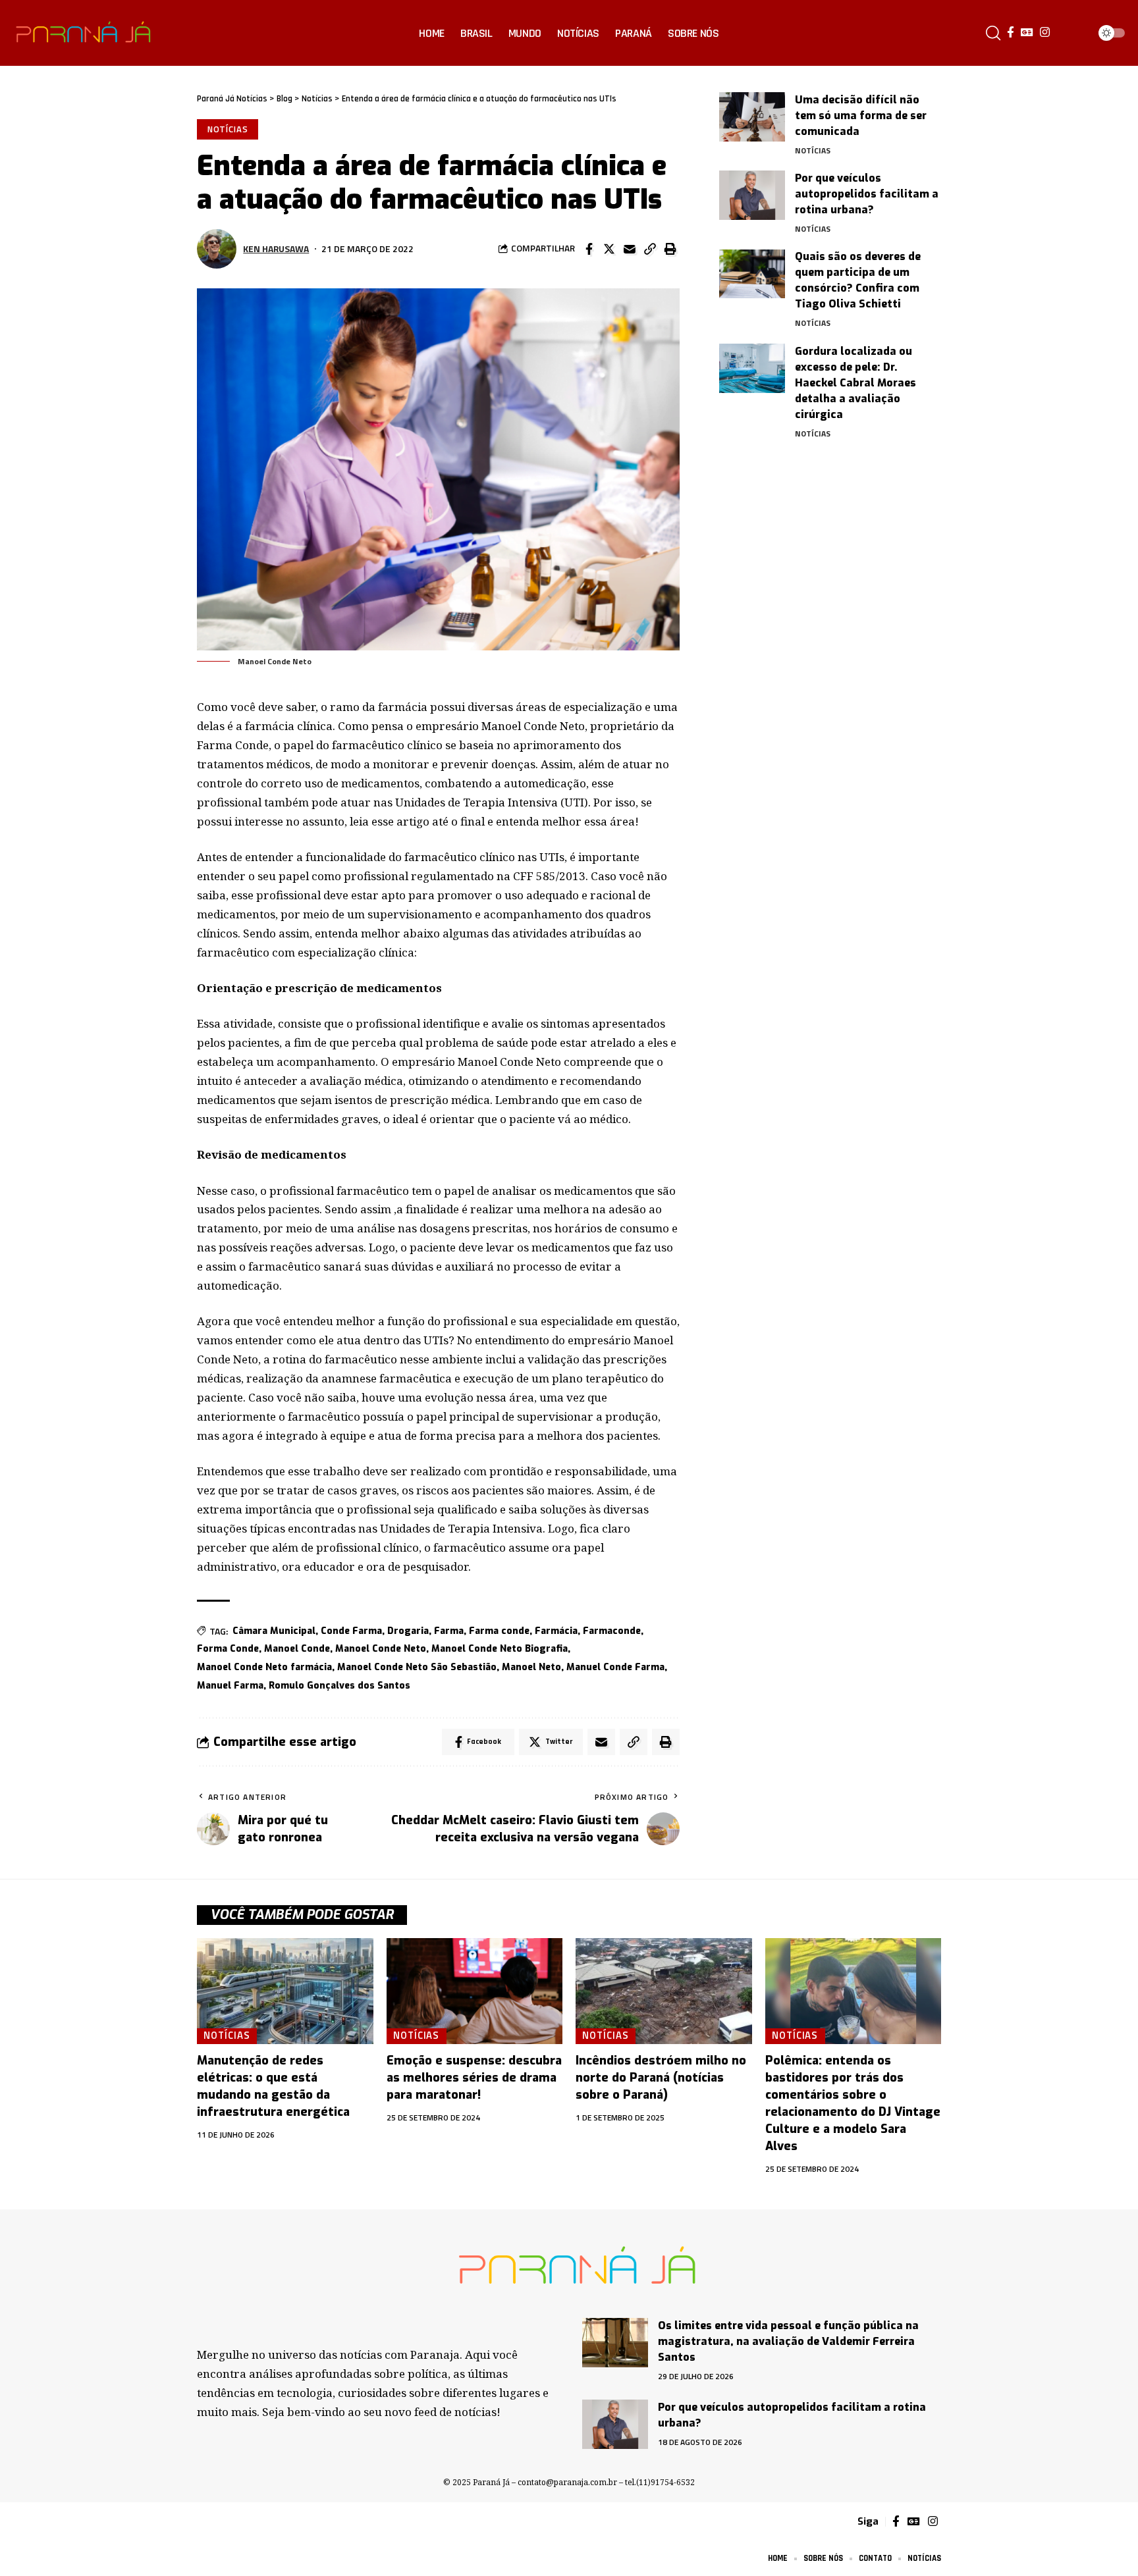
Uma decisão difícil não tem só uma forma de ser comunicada (861, 116)
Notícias (228, 129)
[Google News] (1027, 33)
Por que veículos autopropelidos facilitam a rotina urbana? (867, 194)
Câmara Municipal (274, 1631)
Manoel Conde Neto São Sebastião (417, 1667)
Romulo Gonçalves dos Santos (339, 1686)
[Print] (670, 249)
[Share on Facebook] (589, 249)
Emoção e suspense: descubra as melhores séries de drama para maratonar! (474, 2078)
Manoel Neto (531, 1667)
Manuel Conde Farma (615, 1667)
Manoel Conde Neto (381, 1649)
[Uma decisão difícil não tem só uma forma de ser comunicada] (752, 117)
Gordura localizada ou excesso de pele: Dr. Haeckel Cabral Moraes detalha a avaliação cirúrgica (855, 383)
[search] (993, 33)
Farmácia (556, 1631)
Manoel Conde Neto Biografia (500, 1649)
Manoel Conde (297, 1649)
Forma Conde (228, 1649)
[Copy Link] (650, 249)
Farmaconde (612, 1631)
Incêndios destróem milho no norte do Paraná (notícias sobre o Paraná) (661, 2078)
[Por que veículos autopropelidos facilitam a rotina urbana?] (752, 195)
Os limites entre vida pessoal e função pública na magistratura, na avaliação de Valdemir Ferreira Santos (788, 2341)
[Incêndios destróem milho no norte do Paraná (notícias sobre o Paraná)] (664, 1991)
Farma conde (499, 1631)
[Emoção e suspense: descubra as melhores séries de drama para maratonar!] (475, 1991)
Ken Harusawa (276, 249)
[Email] (630, 249)
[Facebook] (1011, 33)
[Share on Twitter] (609, 249)
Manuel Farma (230, 1686)
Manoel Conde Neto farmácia (264, 1667)
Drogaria (408, 1631)
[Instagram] (1045, 33)
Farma (449, 1631)
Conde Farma (351, 1631)
